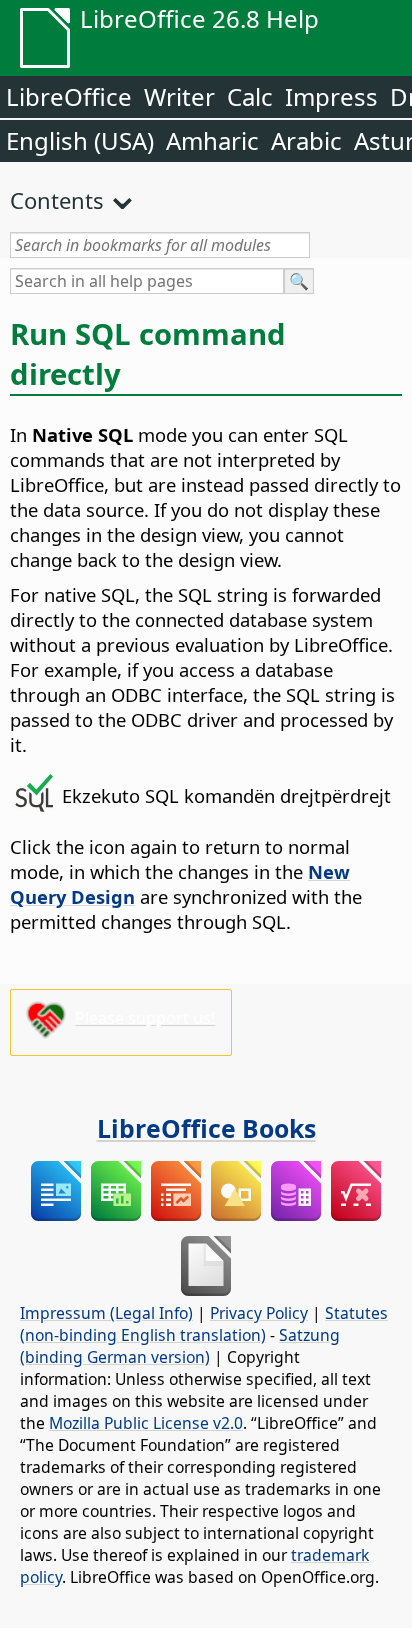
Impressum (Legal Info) (106, 1313)
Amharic (212, 140)
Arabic (306, 140)
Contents (57, 200)
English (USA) (80, 140)
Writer (179, 96)
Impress (331, 96)
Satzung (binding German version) (180, 1346)
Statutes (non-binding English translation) (204, 1324)
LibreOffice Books (206, 1128)
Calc (250, 96)
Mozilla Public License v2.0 (146, 1423)
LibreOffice (69, 96)
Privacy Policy (259, 1313)
